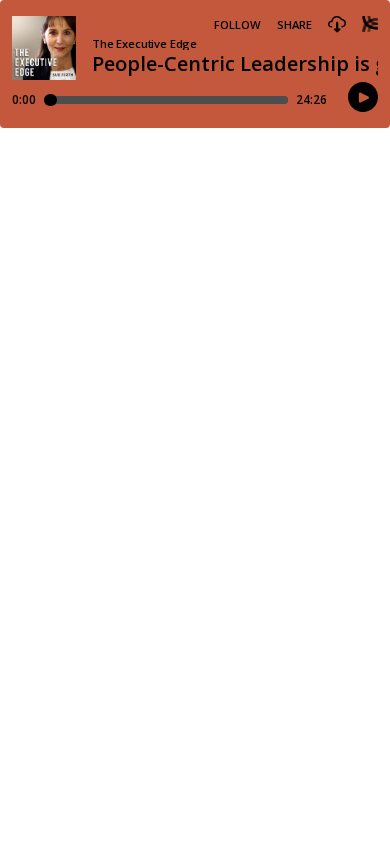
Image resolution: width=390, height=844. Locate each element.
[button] (337, 25)
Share (294, 24)
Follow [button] (237, 24)
